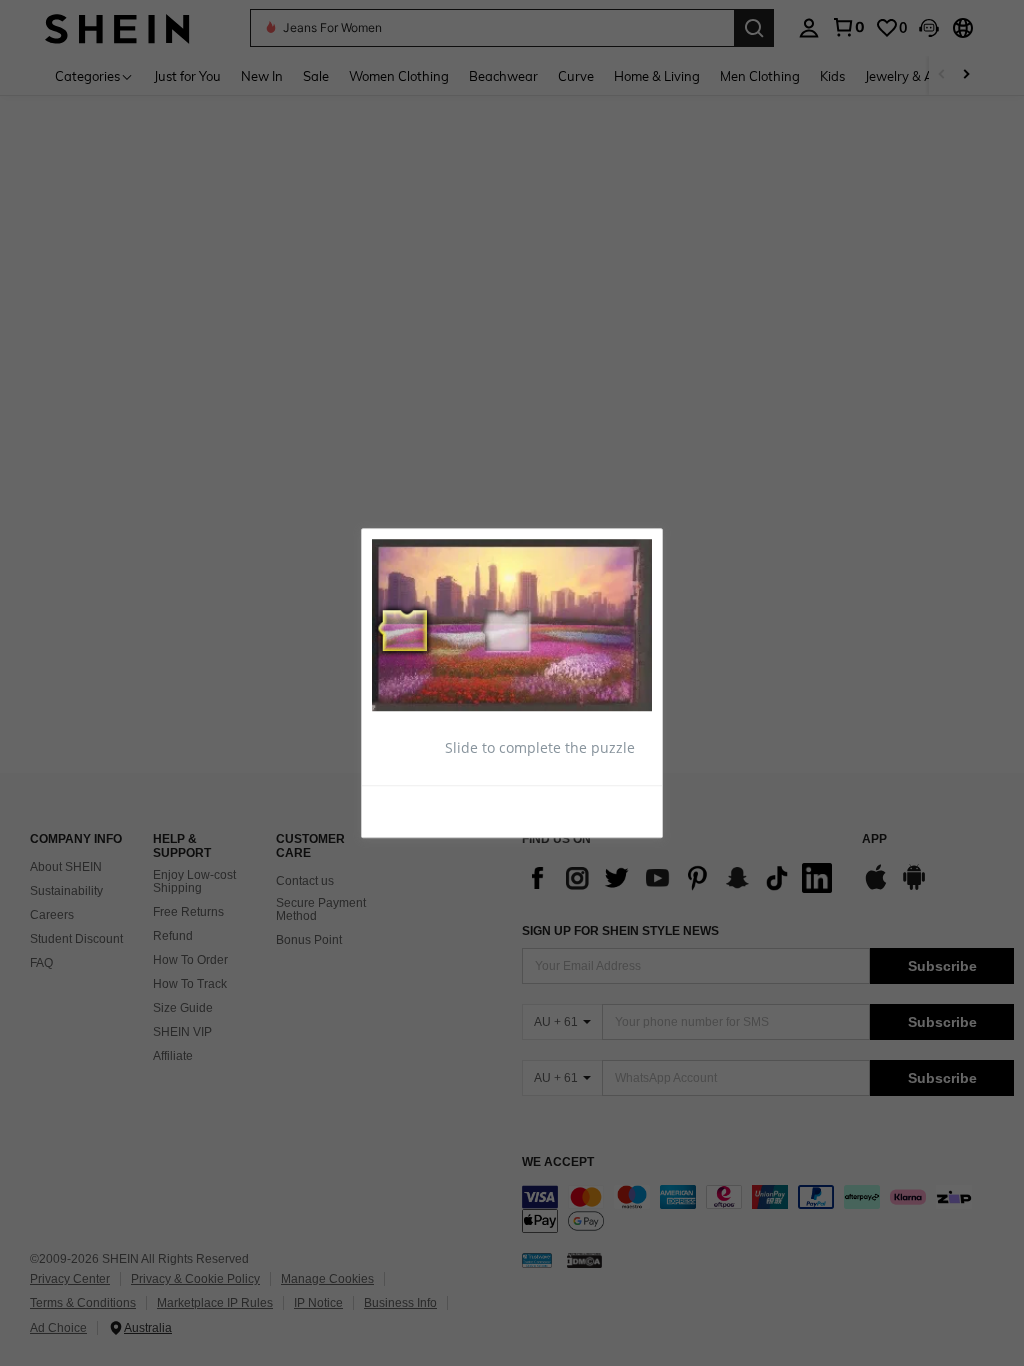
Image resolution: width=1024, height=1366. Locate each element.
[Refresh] (421, 810)
